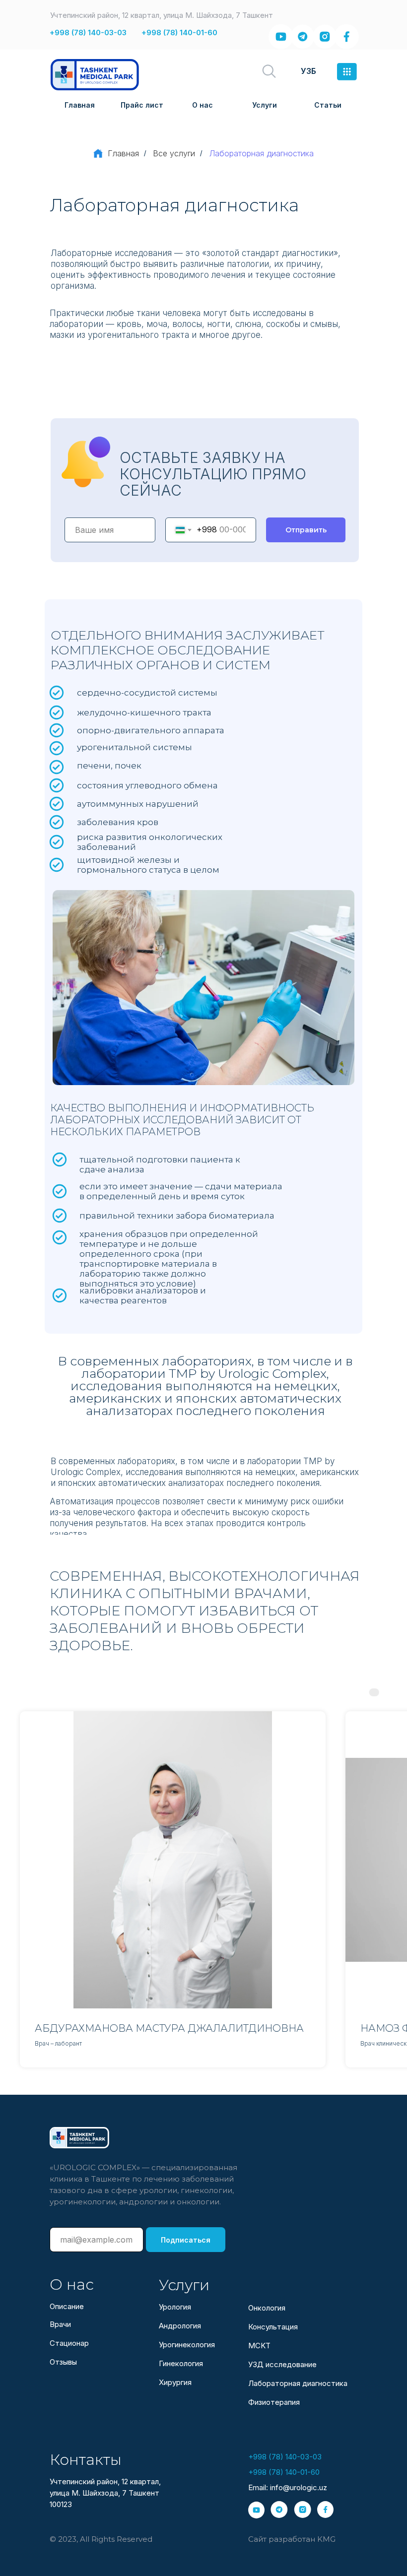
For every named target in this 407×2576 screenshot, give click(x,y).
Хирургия (175, 2382)
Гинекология (181, 2363)
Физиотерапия (274, 2402)
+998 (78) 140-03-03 (88, 32)
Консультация (273, 2327)
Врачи (60, 2324)
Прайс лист (142, 105)
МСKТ (259, 2346)
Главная (80, 105)
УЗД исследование (282, 2364)
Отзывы (63, 2362)
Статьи (328, 105)
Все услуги (174, 154)
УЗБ (308, 71)
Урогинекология (187, 2345)
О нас (203, 105)
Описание (67, 2306)
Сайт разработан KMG (292, 2539)
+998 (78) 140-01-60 (179, 32)
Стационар (69, 2343)
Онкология (267, 2308)
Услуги (265, 105)
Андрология (180, 2326)
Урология (175, 2307)
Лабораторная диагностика (298, 2383)
